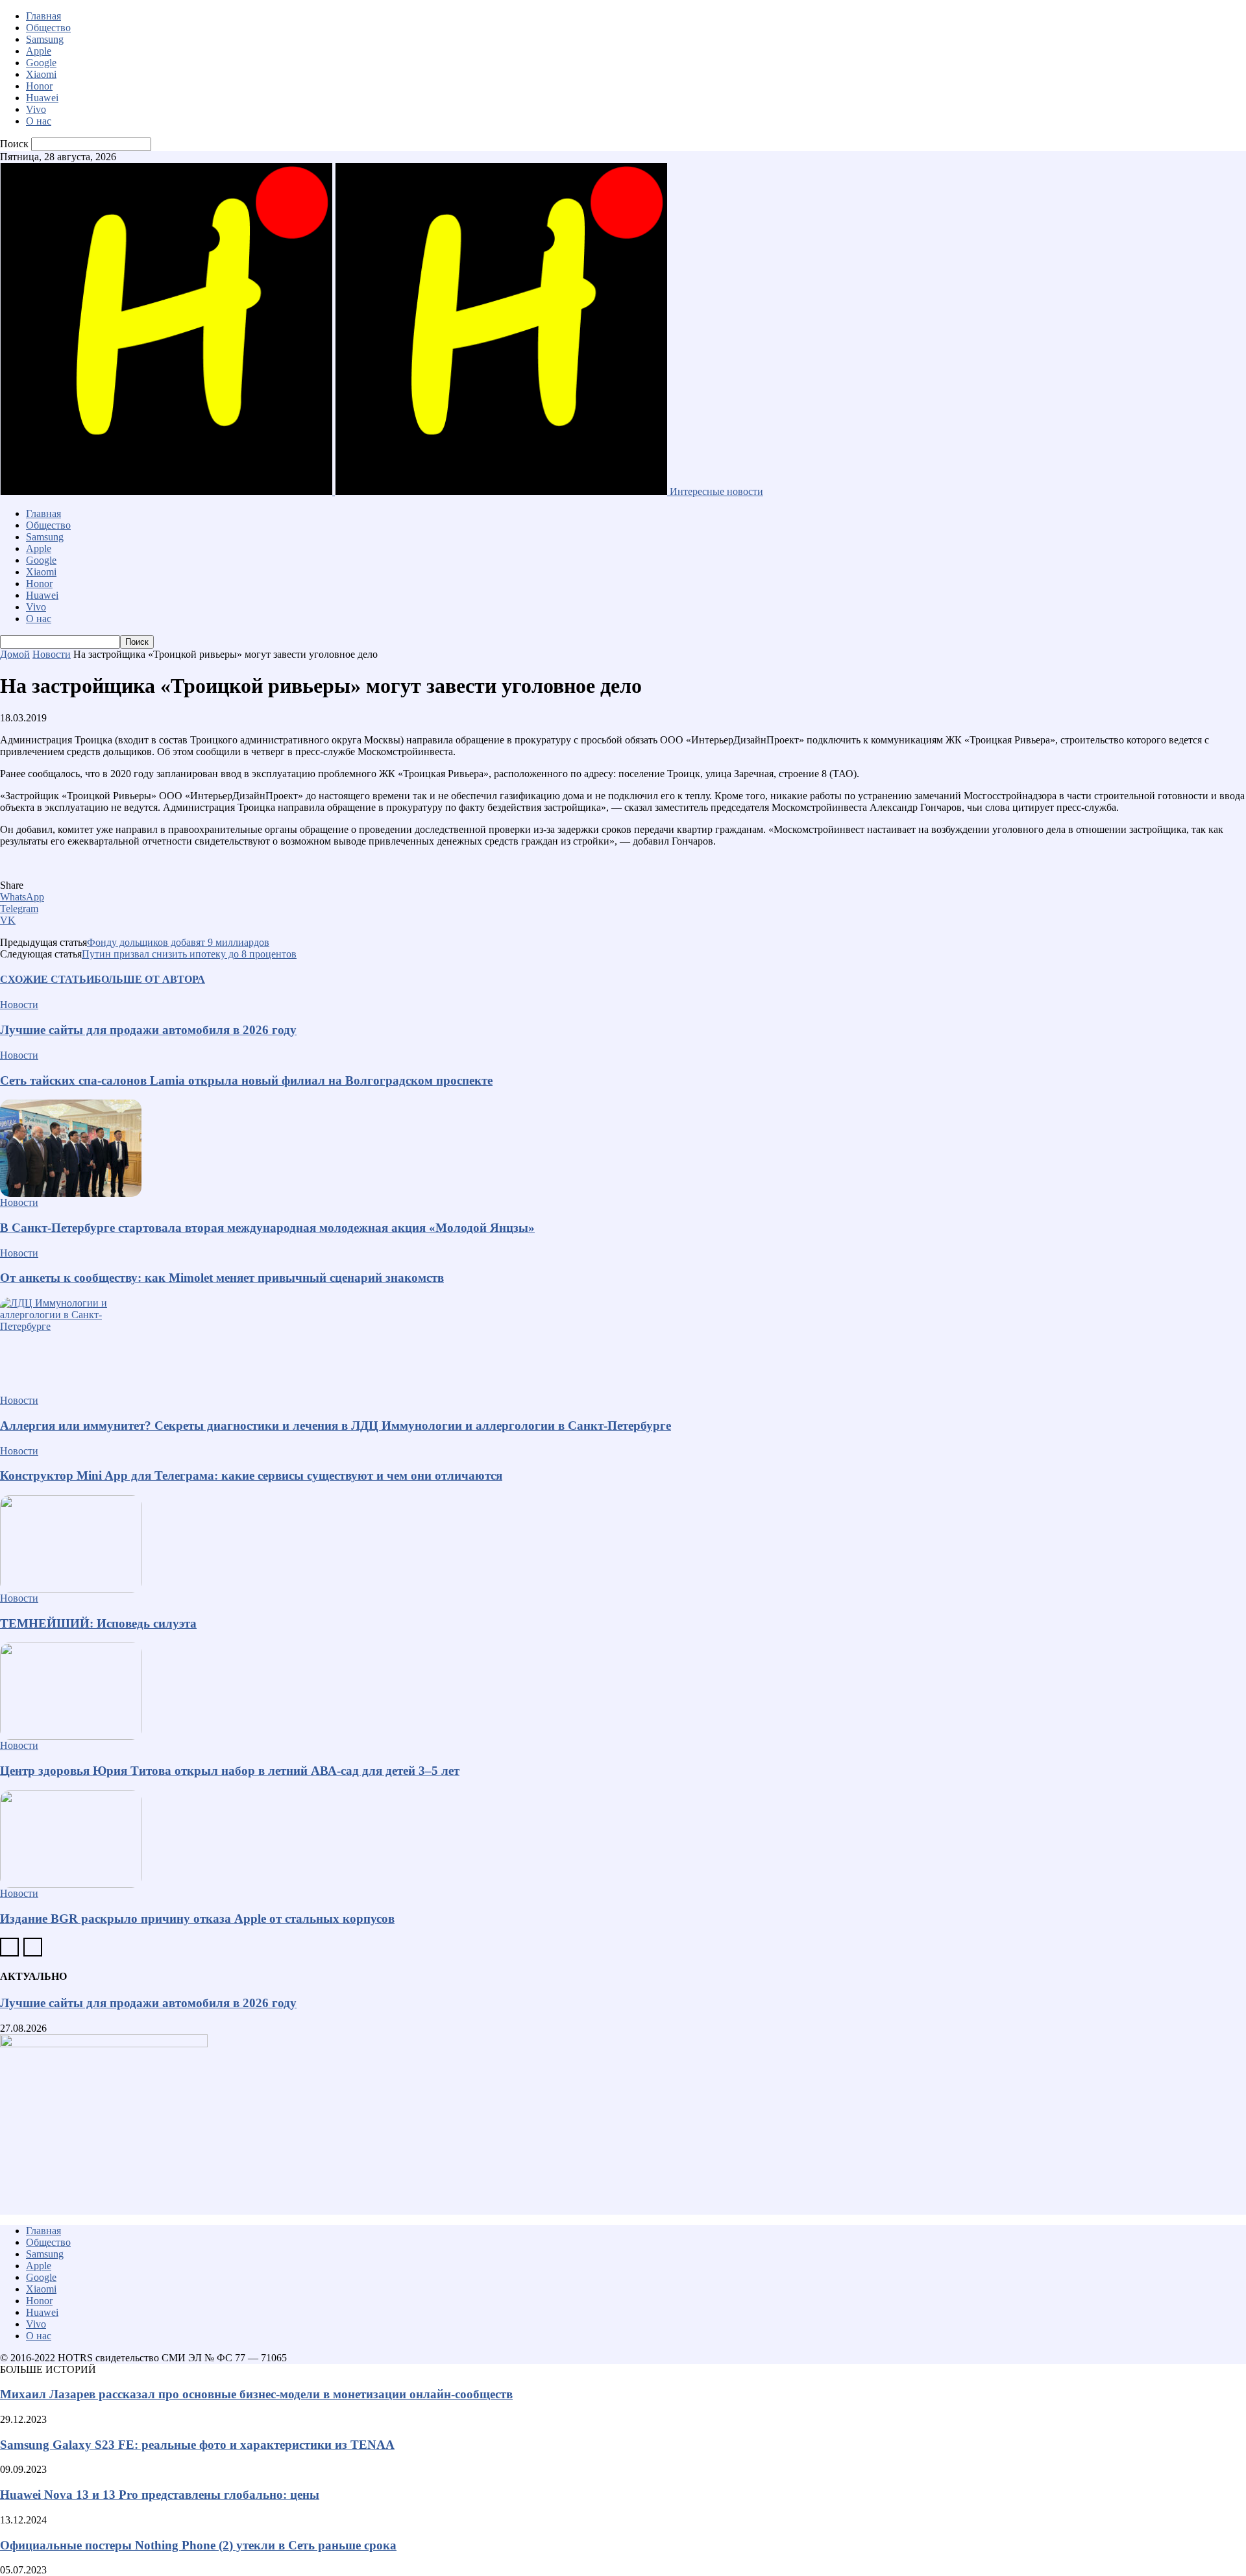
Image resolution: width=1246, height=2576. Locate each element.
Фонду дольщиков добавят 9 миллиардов (178, 942)
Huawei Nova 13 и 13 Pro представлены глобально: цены (160, 2495)
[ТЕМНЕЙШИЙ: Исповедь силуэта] (623, 1544)
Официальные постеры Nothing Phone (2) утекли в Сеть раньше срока (198, 2545)
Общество (48, 28)
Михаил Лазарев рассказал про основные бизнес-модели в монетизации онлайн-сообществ (256, 2394)
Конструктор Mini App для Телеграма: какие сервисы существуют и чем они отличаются (251, 1475)
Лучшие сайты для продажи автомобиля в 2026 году (148, 1030)
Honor (39, 86)
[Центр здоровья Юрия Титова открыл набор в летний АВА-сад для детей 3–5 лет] (623, 1691)
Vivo (36, 109)
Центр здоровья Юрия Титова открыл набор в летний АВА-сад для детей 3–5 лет (230, 1771)
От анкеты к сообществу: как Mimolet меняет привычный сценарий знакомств (222, 1278)
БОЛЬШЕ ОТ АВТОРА (150, 979)
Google (41, 63)
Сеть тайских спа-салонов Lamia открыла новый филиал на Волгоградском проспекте (246, 1080)
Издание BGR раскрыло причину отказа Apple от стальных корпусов (197, 1919)
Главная (43, 16)
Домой (15, 654)
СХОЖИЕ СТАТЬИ (47, 979)
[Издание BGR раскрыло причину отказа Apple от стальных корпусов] (623, 1839)
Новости (52, 654)
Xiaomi (41, 74)
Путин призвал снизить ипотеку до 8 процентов (189, 954)
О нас (39, 121)
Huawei (42, 98)
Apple (39, 51)
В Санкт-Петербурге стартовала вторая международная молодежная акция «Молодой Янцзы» (267, 1228)
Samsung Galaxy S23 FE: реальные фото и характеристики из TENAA (197, 2445)
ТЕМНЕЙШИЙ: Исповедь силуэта (98, 1623)
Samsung (45, 39)
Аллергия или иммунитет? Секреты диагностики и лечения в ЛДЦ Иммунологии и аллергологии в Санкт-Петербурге (336, 1426)
